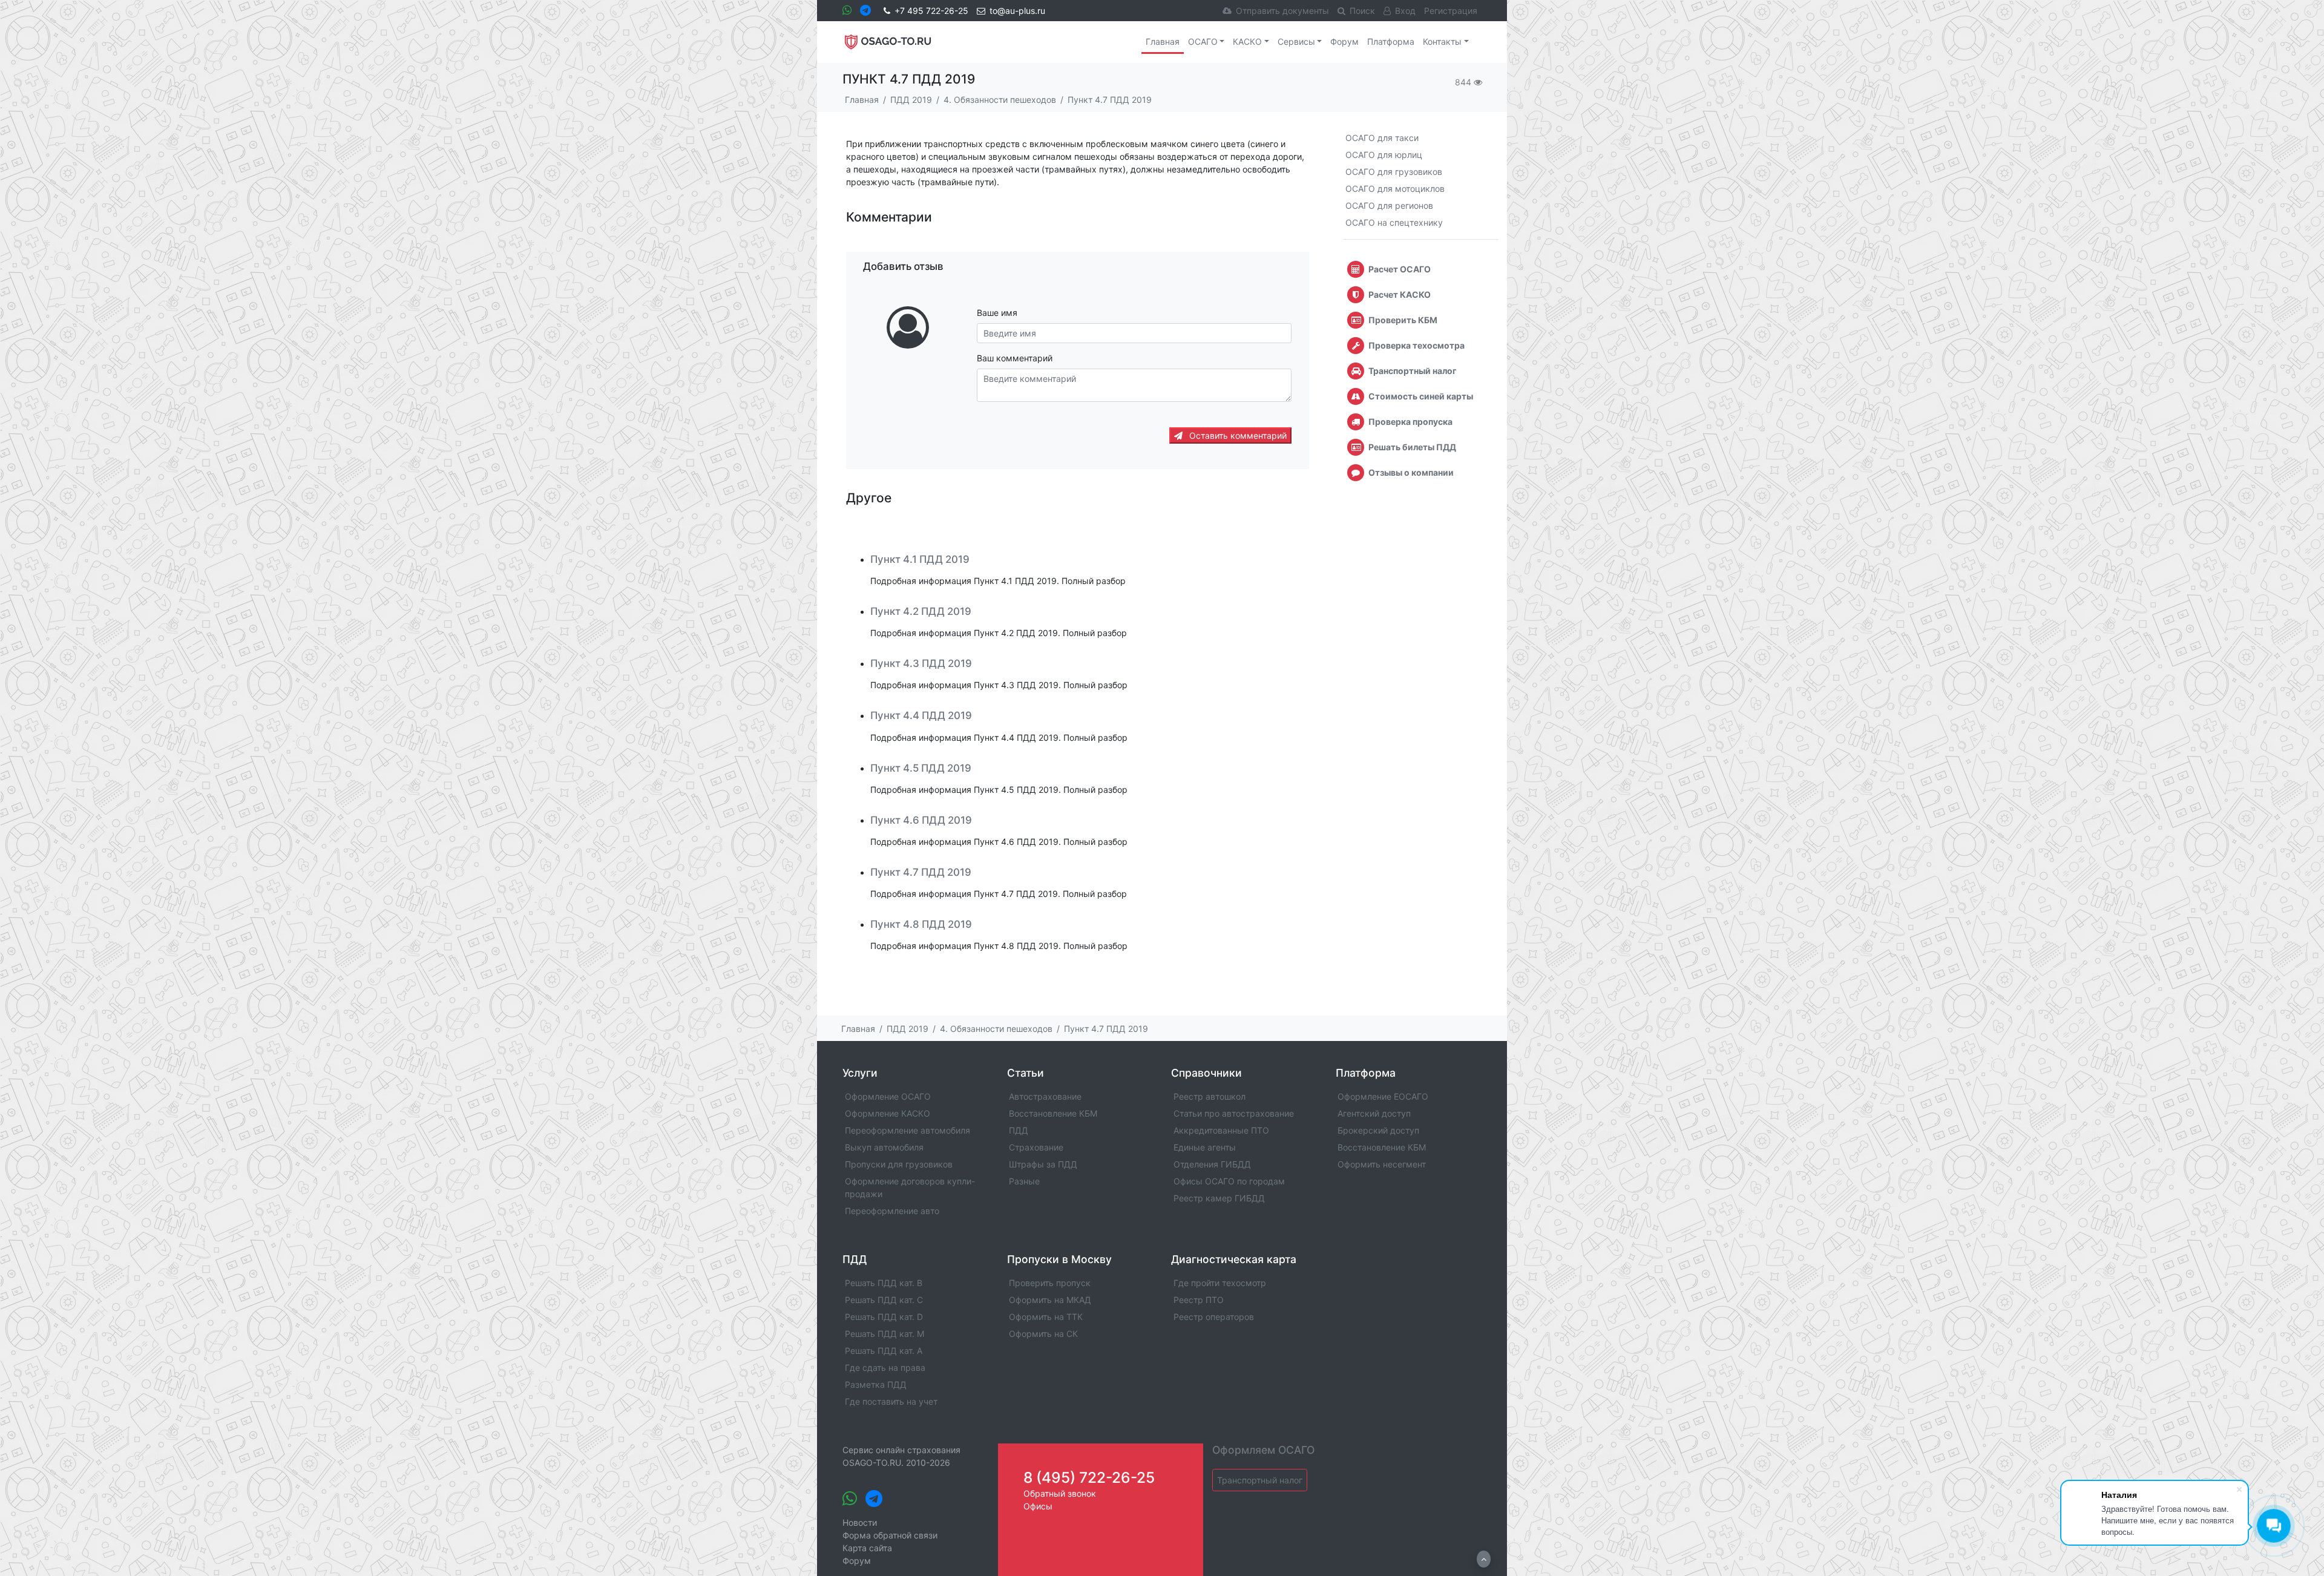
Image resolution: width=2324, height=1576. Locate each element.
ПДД (1019, 1130)
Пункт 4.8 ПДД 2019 (921, 924)
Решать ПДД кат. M (885, 1334)
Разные (1024, 1181)
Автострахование (1045, 1096)
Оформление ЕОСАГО (1383, 1096)
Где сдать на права (885, 1368)
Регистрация (1451, 11)
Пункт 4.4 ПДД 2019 (921, 715)
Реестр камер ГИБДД (1219, 1198)
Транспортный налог (1260, 1480)
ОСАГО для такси (1382, 138)
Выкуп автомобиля (884, 1147)
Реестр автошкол (1210, 1096)
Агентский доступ (1374, 1113)
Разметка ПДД (876, 1384)
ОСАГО (1203, 41)
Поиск (1362, 11)
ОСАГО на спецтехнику (1394, 222)
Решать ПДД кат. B (884, 1283)
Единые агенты (1205, 1147)
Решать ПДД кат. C (884, 1300)
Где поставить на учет (891, 1401)
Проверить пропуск (1050, 1283)
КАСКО (1247, 41)
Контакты (1442, 41)
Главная (1163, 41)
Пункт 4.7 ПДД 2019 (921, 872)
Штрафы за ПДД (1043, 1164)
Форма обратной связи (890, 1535)
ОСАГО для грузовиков (1394, 172)
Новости (860, 1522)
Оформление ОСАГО (888, 1096)
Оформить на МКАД (1050, 1300)
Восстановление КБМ (1053, 1113)
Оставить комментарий (1237, 435)
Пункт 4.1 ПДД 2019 (920, 559)
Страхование (1036, 1147)
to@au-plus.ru (1017, 11)
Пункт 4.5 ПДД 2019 (921, 768)
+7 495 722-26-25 (931, 11)
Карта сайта (867, 1548)
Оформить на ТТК (1046, 1317)
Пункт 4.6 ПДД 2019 (921, 820)
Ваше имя (997, 313)
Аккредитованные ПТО (1221, 1130)
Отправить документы (1282, 11)
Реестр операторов (1214, 1317)
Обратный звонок (1060, 1493)
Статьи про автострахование (1234, 1113)
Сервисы (1296, 41)
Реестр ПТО (1199, 1300)
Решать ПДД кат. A (884, 1351)
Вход (1405, 11)
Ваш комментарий (1015, 358)
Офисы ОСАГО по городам (1229, 1181)
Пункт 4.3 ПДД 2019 (921, 663)
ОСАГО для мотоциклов (1395, 189)
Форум (1344, 41)
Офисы (1038, 1506)
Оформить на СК (1043, 1334)
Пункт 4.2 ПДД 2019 (921, 611)
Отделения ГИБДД (1212, 1164)
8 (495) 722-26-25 (1089, 1477)
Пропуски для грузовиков (899, 1164)
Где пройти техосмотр (1220, 1283)
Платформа (1391, 41)
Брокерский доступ (1378, 1130)
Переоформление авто (892, 1211)
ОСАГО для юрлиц (1384, 155)
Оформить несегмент (1382, 1164)
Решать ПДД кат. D (884, 1317)
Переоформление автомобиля (908, 1130)
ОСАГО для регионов (1389, 205)
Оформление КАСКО (888, 1113)
